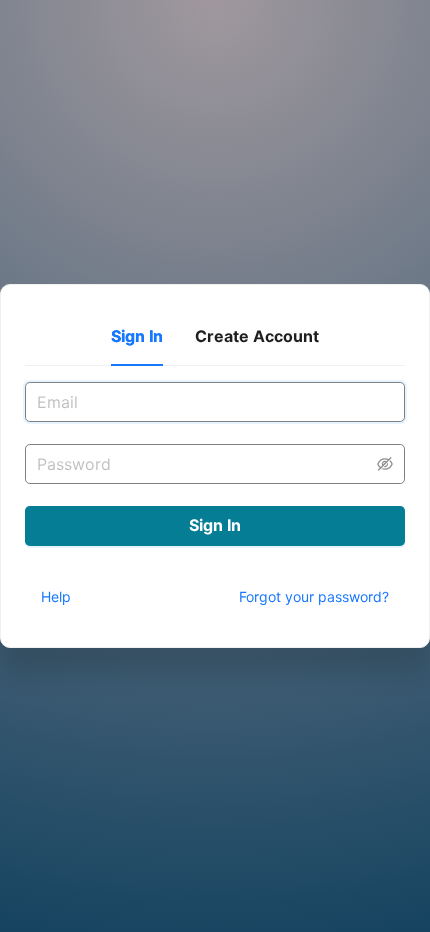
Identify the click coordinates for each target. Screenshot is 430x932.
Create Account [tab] (257, 336)
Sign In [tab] (137, 336)
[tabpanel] (215, 436)
